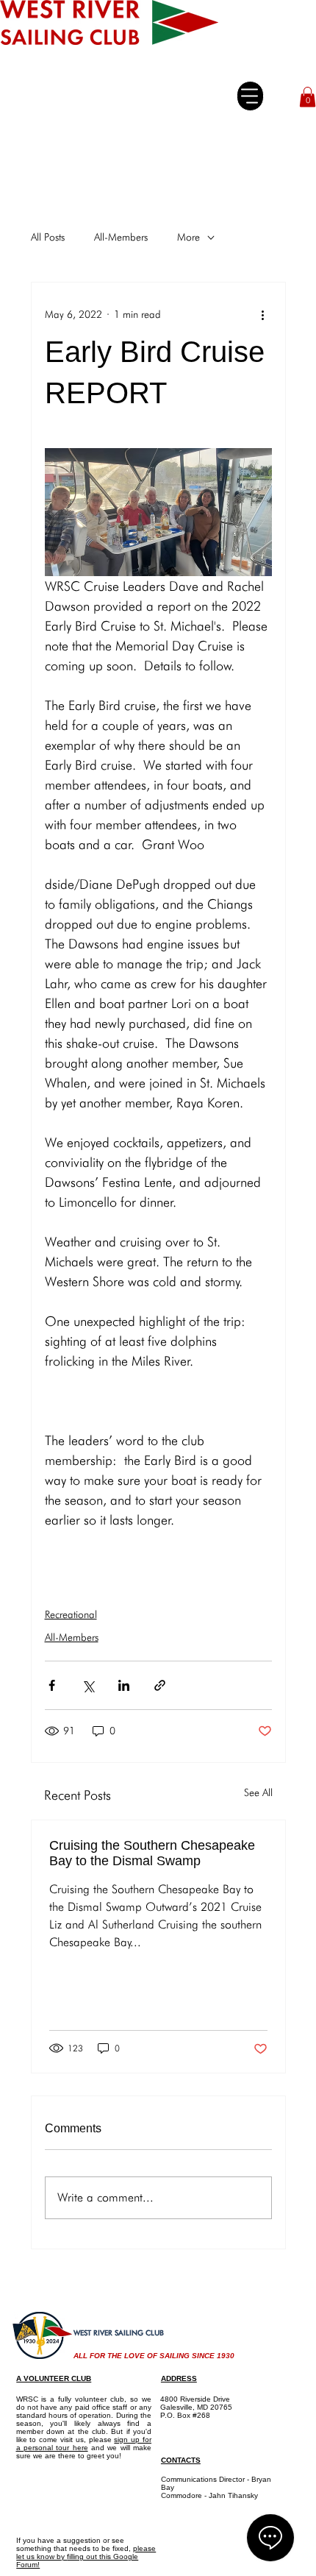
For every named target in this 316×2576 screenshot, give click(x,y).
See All (258, 1792)
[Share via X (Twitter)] (88, 1685)
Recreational (71, 1614)
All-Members (121, 237)
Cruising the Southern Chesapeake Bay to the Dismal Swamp (152, 1853)
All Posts (48, 237)
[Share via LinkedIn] (124, 1685)
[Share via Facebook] (52, 1685)
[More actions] (263, 315)
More (188, 237)
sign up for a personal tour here (84, 2444)
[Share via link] (160, 1685)
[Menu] (250, 96)
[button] (308, 97)
